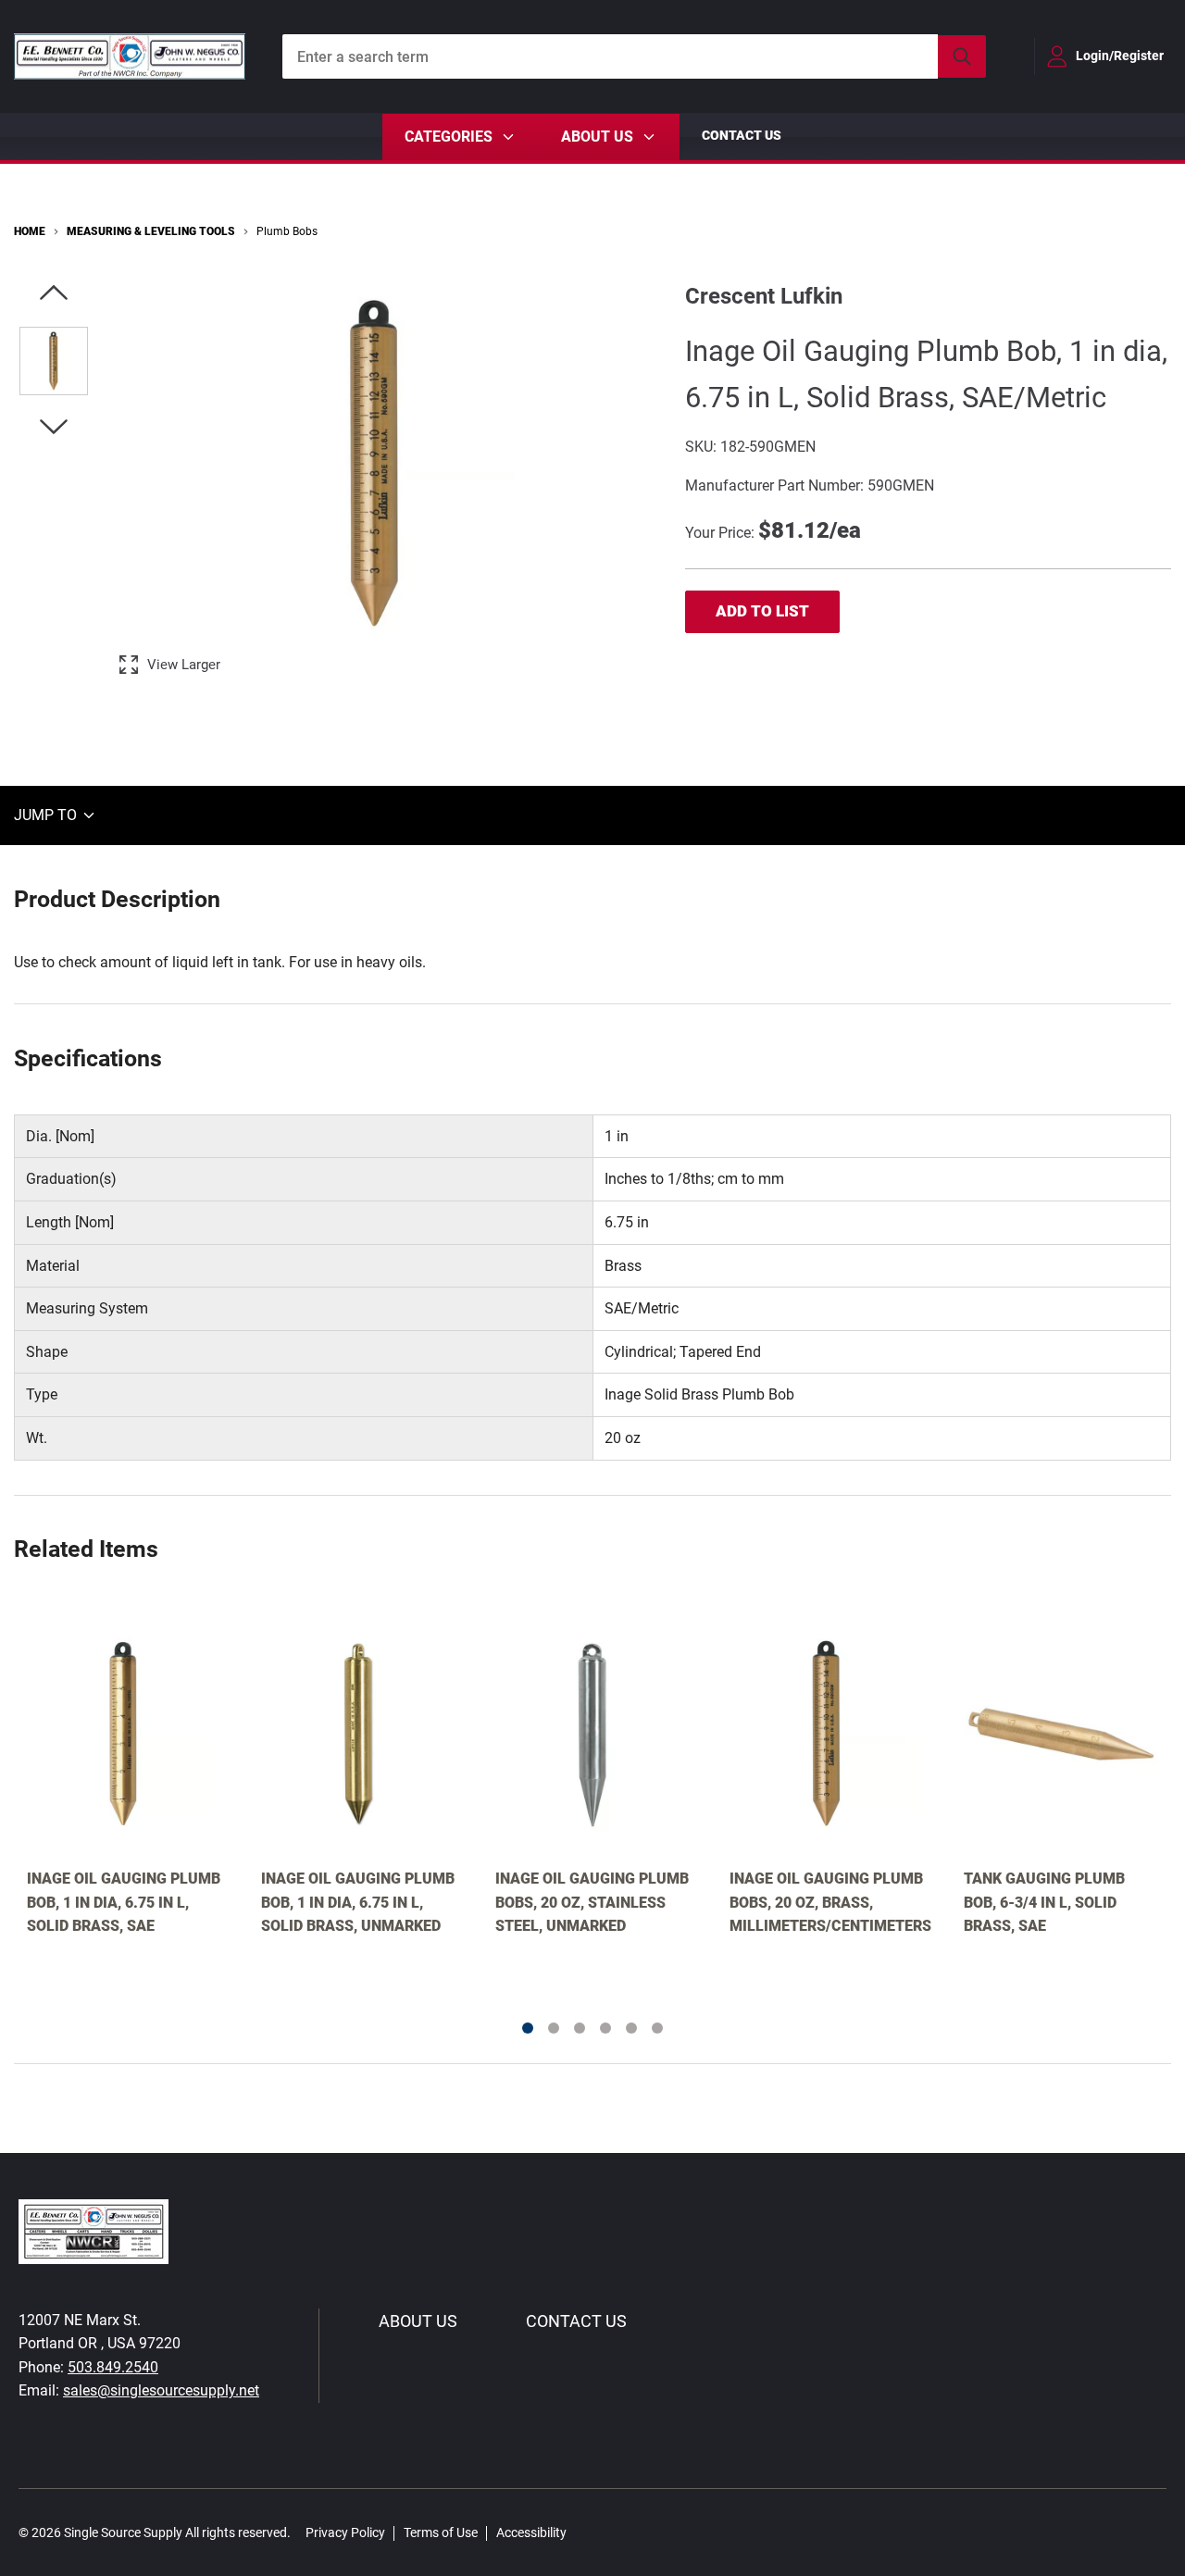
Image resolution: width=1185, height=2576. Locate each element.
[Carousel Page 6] (657, 2028)
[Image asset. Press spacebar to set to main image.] (54, 361)
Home (30, 231)
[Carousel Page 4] (605, 2028)
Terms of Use (441, 2532)
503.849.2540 (113, 2367)
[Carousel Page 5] (631, 2028)
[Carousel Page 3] (580, 2028)
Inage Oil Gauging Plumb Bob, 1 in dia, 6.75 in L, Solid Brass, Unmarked (358, 1902)
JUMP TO (47, 815)
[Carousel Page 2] (554, 2028)
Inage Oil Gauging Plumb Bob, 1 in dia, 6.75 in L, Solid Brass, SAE (124, 1902)
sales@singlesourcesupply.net (161, 2390)
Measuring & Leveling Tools (151, 231)
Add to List (762, 611)
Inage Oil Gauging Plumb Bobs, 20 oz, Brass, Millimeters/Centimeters (827, 1902)
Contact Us (742, 135)
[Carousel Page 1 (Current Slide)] (528, 2028)
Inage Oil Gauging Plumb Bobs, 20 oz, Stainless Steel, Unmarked (592, 1902)
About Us (418, 2321)
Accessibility (531, 2532)
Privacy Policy (345, 2532)
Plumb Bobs (287, 231)
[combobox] (634, 56)
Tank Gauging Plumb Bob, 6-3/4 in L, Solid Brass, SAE (1044, 1902)
